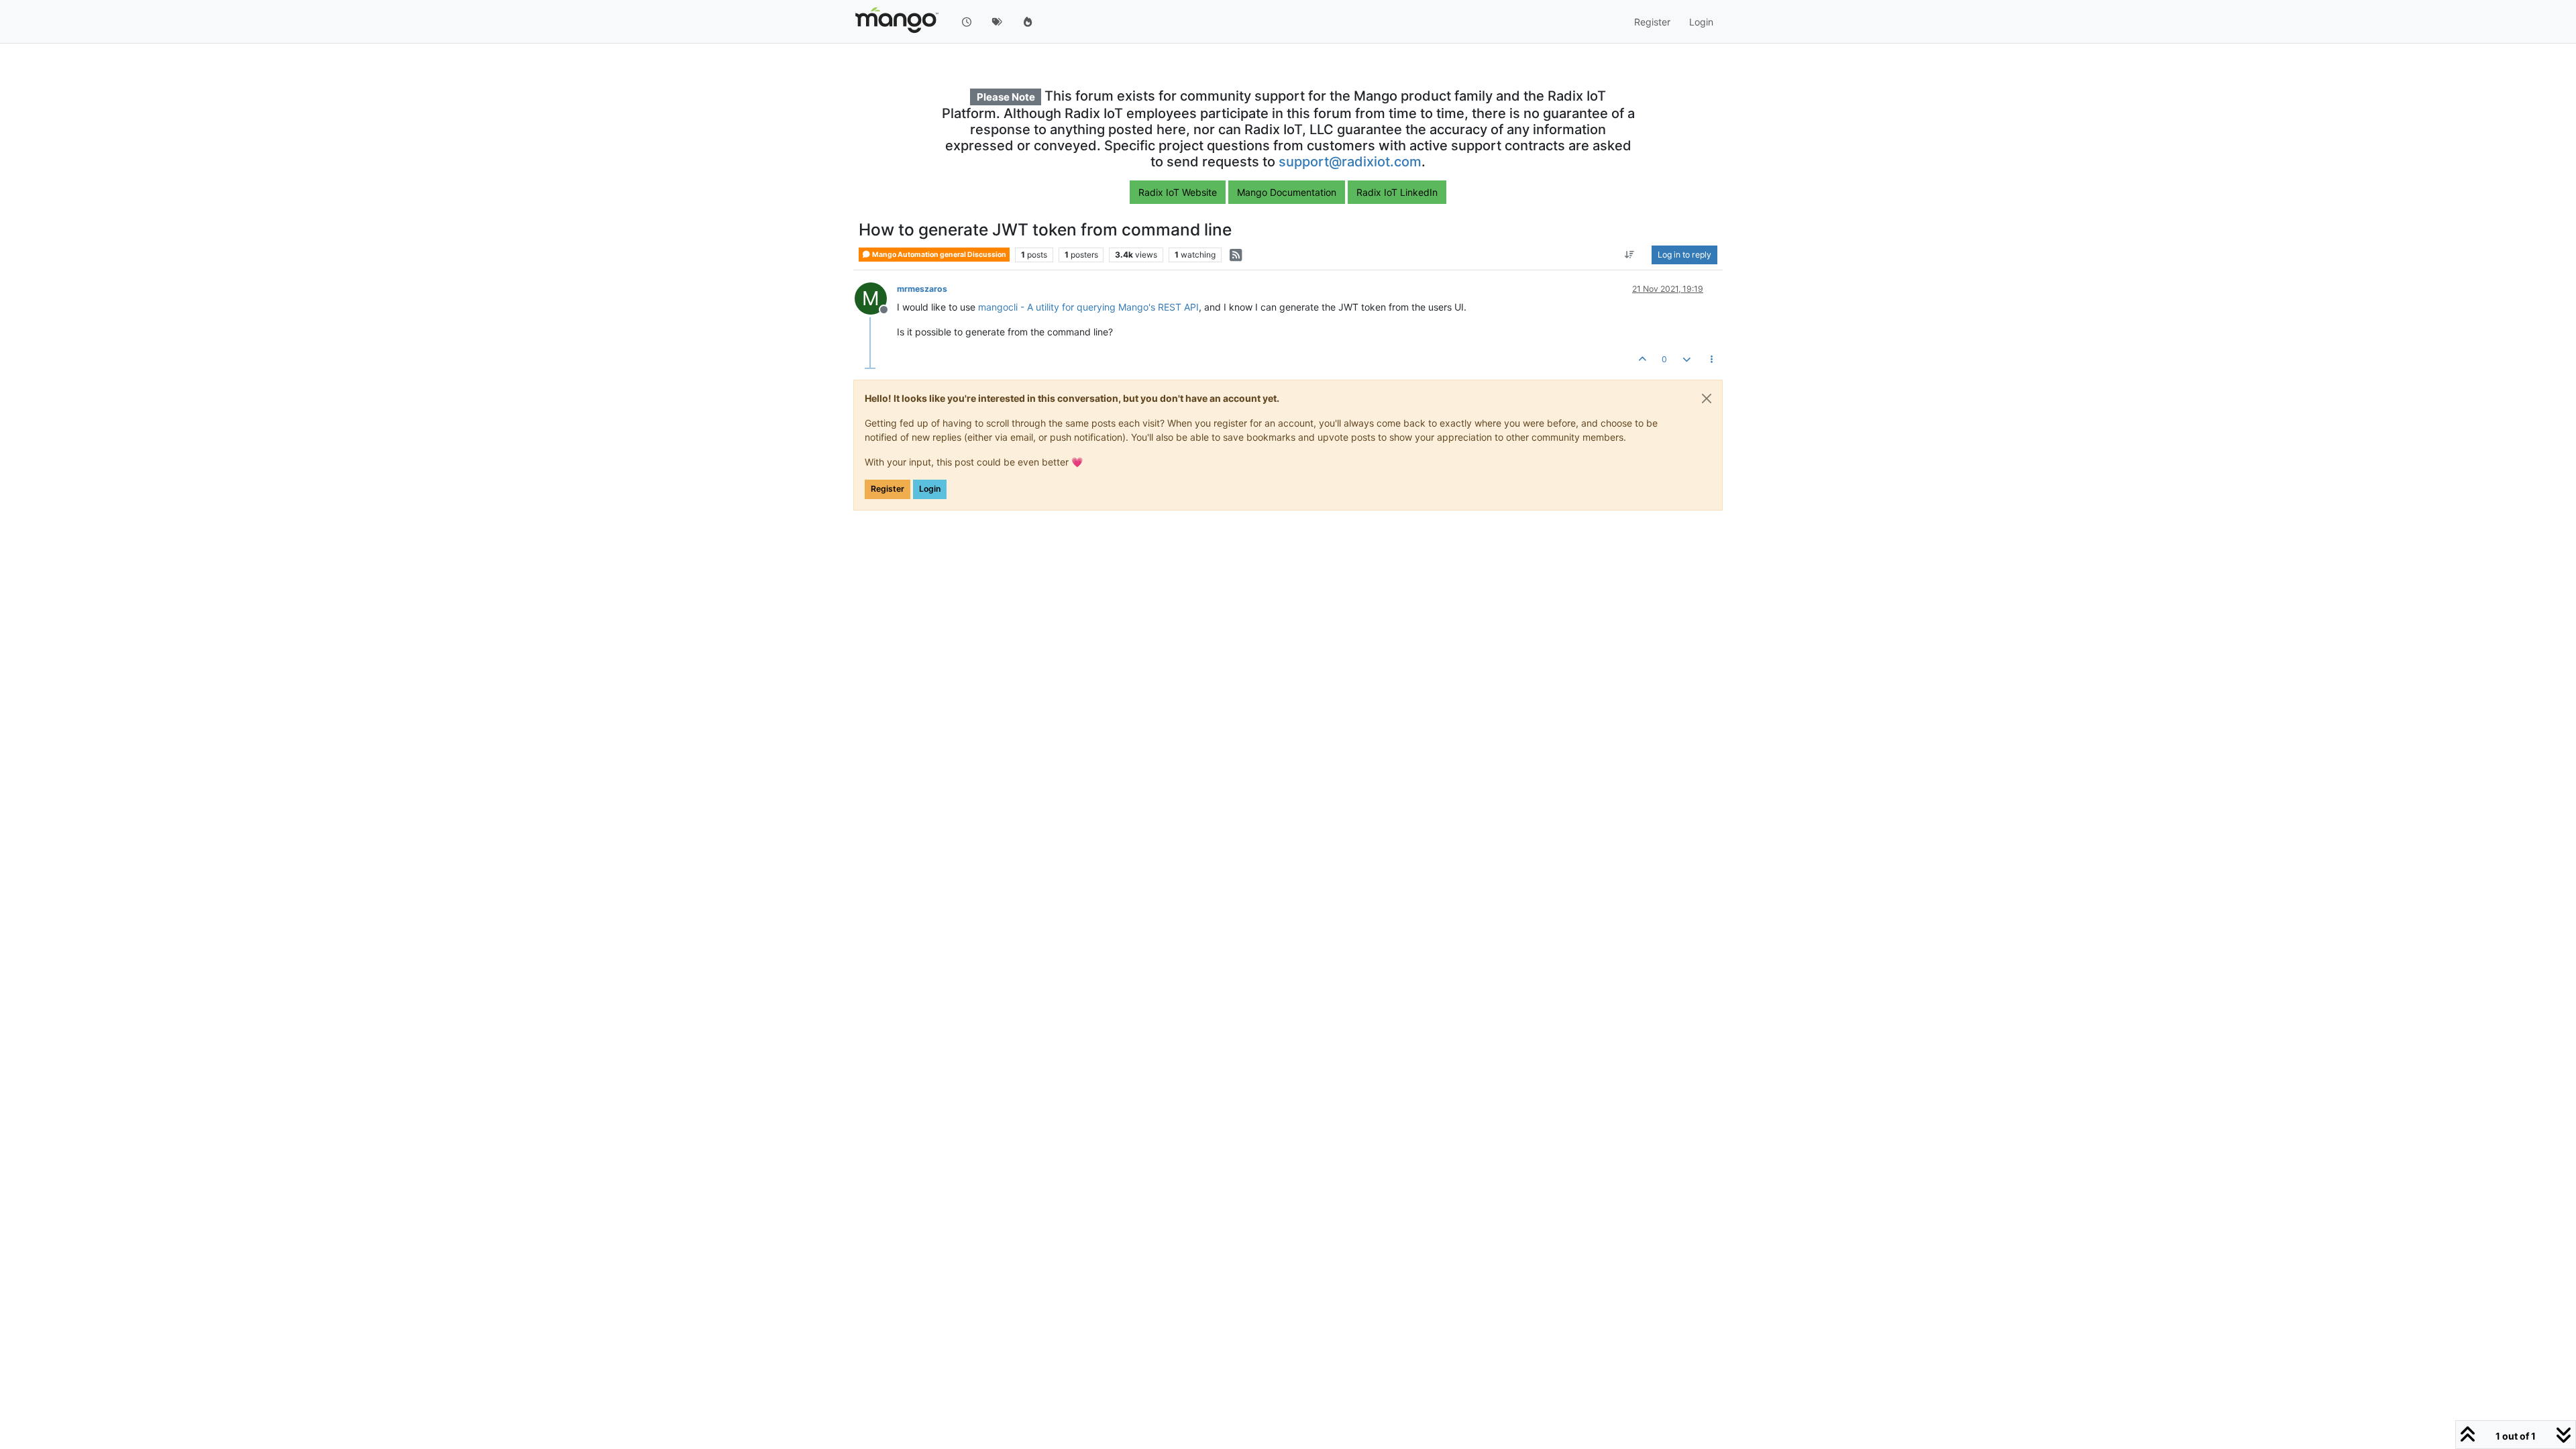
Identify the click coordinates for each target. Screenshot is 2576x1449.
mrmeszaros (922, 289)
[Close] (1707, 398)
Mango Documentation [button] (1287, 192)
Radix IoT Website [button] (1178, 192)
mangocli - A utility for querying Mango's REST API (1088, 307)
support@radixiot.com (1350, 162)
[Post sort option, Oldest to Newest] (1630, 255)
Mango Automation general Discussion (938, 255)
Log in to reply (1684, 255)
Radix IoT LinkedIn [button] (1397, 192)
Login (930, 489)
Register (888, 489)
